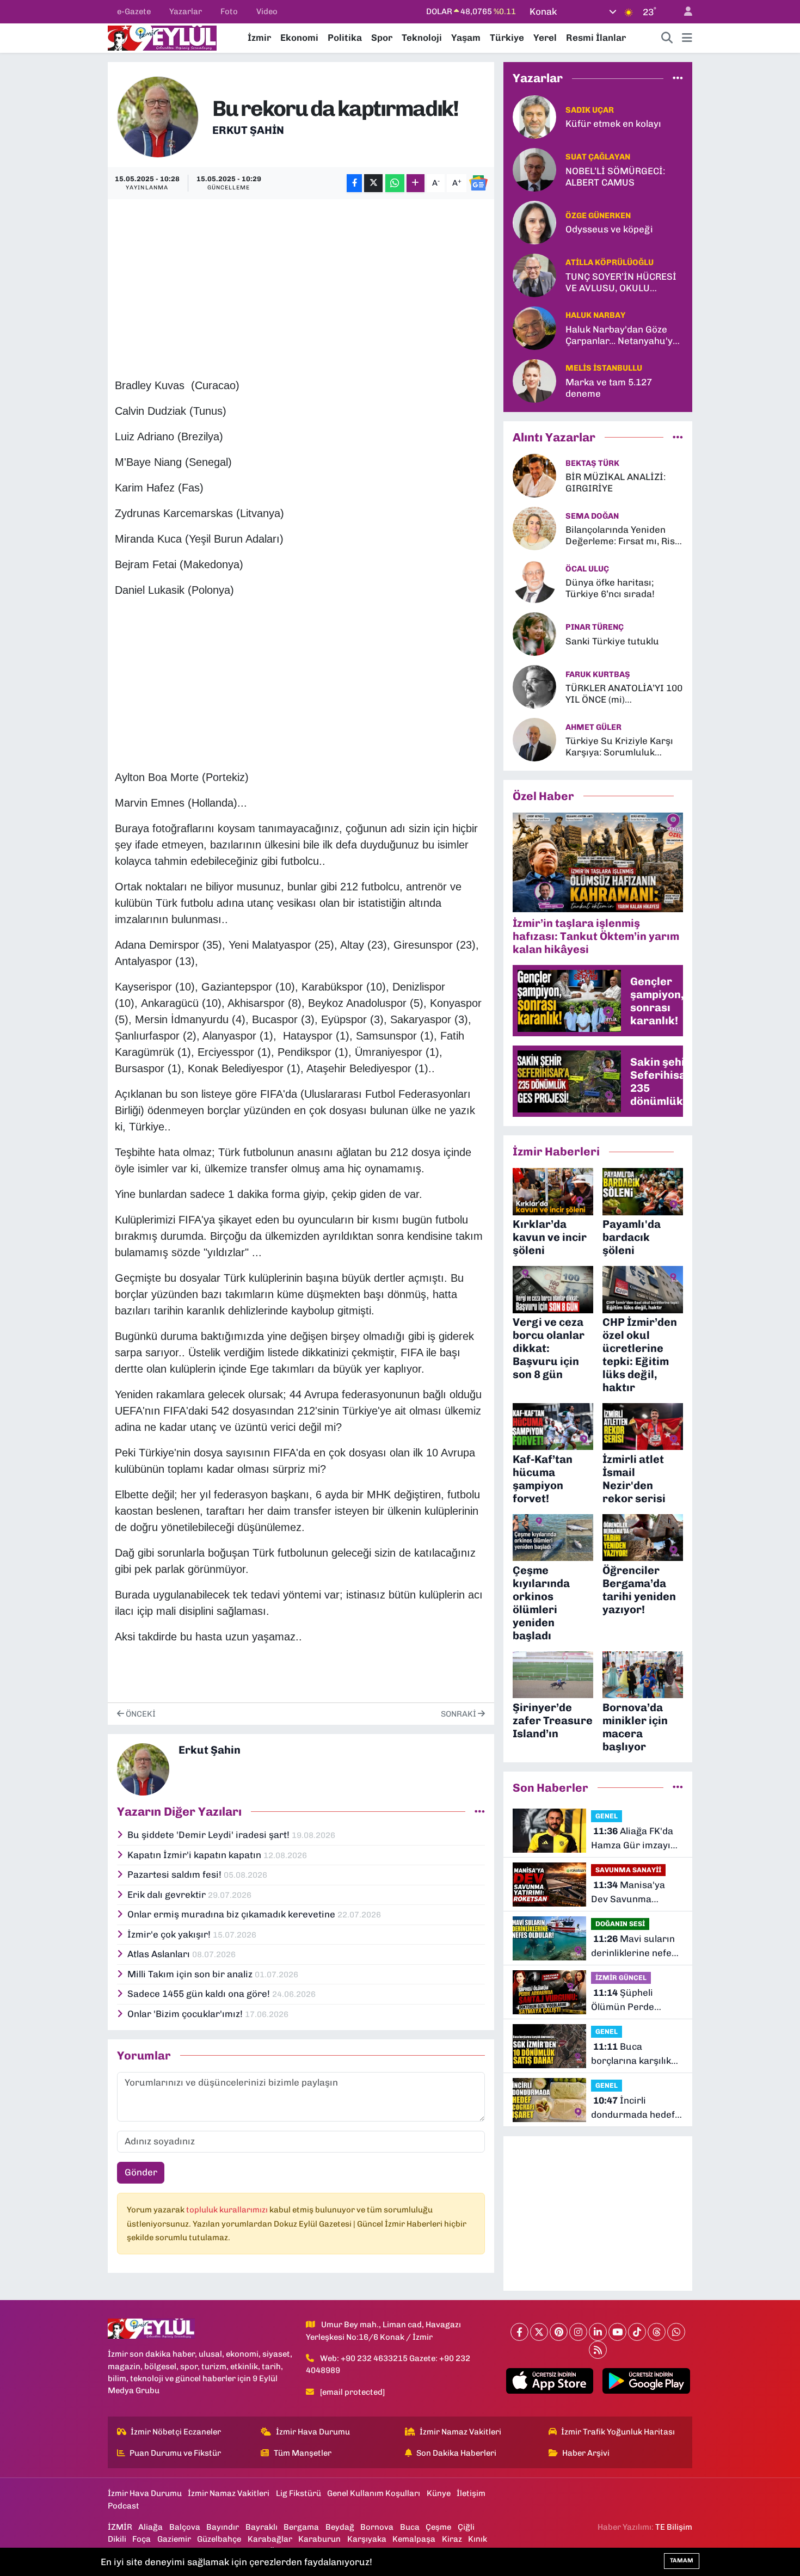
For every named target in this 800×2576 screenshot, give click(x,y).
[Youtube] (617, 2332)
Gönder (141, 2172)
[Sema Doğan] (534, 528)
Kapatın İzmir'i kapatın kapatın (195, 1855)
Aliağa (150, 2527)
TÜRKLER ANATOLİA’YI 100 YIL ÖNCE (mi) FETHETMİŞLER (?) (624, 694)
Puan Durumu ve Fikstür (175, 2453)
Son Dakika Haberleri (456, 2453)
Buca (410, 2527)
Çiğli (466, 2527)
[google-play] (646, 2381)
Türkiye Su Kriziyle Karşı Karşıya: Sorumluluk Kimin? (619, 747)
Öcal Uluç (587, 569)
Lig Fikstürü (299, 2493)
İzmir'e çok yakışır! (170, 1934)
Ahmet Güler (593, 727)
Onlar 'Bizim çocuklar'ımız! (186, 2014)
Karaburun (319, 2539)
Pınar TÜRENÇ (595, 627)
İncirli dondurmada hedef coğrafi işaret (633, 2108)
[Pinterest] (559, 2332)
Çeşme (438, 2527)
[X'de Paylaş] (373, 183)
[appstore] (549, 2381)
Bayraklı (261, 2527)
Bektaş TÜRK (592, 463)
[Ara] (667, 38)
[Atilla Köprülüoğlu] (534, 274)
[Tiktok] (637, 2332)
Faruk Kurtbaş (598, 674)
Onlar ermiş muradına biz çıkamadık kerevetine (232, 1914)
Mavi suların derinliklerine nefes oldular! (634, 1947)
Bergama (301, 2527)
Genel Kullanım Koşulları (374, 2493)
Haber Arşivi (586, 2453)
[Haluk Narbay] (534, 327)
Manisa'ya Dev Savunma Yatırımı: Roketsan (631, 1893)
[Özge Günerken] (534, 222)
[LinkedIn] (598, 2332)
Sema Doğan (592, 516)
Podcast (124, 2506)
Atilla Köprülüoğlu (610, 262)
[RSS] (598, 2350)
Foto (229, 11)
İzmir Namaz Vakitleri (460, 2432)
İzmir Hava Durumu (313, 2432)
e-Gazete (134, 11)
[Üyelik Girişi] (684, 12)
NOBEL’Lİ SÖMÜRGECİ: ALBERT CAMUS (615, 177)
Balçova (185, 2527)
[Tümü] (678, 78)
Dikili (117, 2539)
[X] (539, 2332)
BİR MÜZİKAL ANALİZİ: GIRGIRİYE (616, 482)
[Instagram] (578, 2332)
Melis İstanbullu (604, 368)
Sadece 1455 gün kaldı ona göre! (200, 1994)
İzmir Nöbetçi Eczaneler (176, 2432)
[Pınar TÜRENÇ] (534, 634)
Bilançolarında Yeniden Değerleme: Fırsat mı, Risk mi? (623, 536)
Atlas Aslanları (160, 1954)
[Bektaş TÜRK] (534, 475)
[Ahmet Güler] (534, 739)
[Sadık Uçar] (534, 116)
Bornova (377, 2527)
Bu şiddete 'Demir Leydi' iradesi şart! (210, 1835)
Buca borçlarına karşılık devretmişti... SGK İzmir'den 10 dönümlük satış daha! (631, 2054)
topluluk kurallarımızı (228, 2210)
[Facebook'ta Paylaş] (354, 183)
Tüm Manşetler (303, 2453)
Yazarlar (186, 11)
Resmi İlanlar (596, 38)
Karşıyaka (367, 2539)
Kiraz (452, 2539)
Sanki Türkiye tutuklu (612, 641)
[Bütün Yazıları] (480, 1811)
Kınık (478, 2539)
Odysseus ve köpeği (609, 229)
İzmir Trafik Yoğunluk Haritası (618, 2432)
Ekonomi (299, 38)
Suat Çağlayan (598, 157)
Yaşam (466, 38)
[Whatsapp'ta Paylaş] (395, 183)
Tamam (682, 2560)
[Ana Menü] (687, 38)
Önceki (140, 1714)
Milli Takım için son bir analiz (191, 1974)
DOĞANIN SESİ (620, 1924)
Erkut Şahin (248, 130)
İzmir (259, 38)
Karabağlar (270, 2539)
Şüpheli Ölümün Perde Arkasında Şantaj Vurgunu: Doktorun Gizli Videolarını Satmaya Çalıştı (633, 2000)
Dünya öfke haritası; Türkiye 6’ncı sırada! (610, 588)
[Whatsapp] (676, 2332)
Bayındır (223, 2527)
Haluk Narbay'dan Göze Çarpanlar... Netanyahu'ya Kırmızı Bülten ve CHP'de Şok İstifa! (622, 336)
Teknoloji (422, 38)
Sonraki (459, 1714)
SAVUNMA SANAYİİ (628, 1870)
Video (267, 11)
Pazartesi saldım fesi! (176, 1874)
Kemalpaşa (414, 2539)
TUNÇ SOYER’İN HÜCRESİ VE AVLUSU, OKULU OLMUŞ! (621, 283)
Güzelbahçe (219, 2539)
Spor (382, 38)
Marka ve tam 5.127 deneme (609, 388)
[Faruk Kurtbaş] (534, 686)
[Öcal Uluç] (534, 581)
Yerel (545, 38)
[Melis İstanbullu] (534, 380)
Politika (345, 38)
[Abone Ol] (478, 183)
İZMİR (120, 2527)
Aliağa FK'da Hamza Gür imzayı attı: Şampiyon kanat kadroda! (636, 1839)
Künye (439, 2493)
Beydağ (340, 2527)
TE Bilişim (674, 2527)
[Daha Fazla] (416, 183)
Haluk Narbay (595, 315)
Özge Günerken (598, 216)
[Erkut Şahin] (158, 116)
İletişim (471, 2493)
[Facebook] (519, 2332)
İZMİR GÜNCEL (621, 1978)
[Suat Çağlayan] (534, 169)
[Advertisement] (313, 282)
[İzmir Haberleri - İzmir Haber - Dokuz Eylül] (162, 37)
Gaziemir (174, 2539)
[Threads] (657, 2332)
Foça (141, 2539)
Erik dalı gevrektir (168, 1895)
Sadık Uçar (590, 110)
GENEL (607, 1816)
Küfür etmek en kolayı (613, 124)
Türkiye (507, 38)
